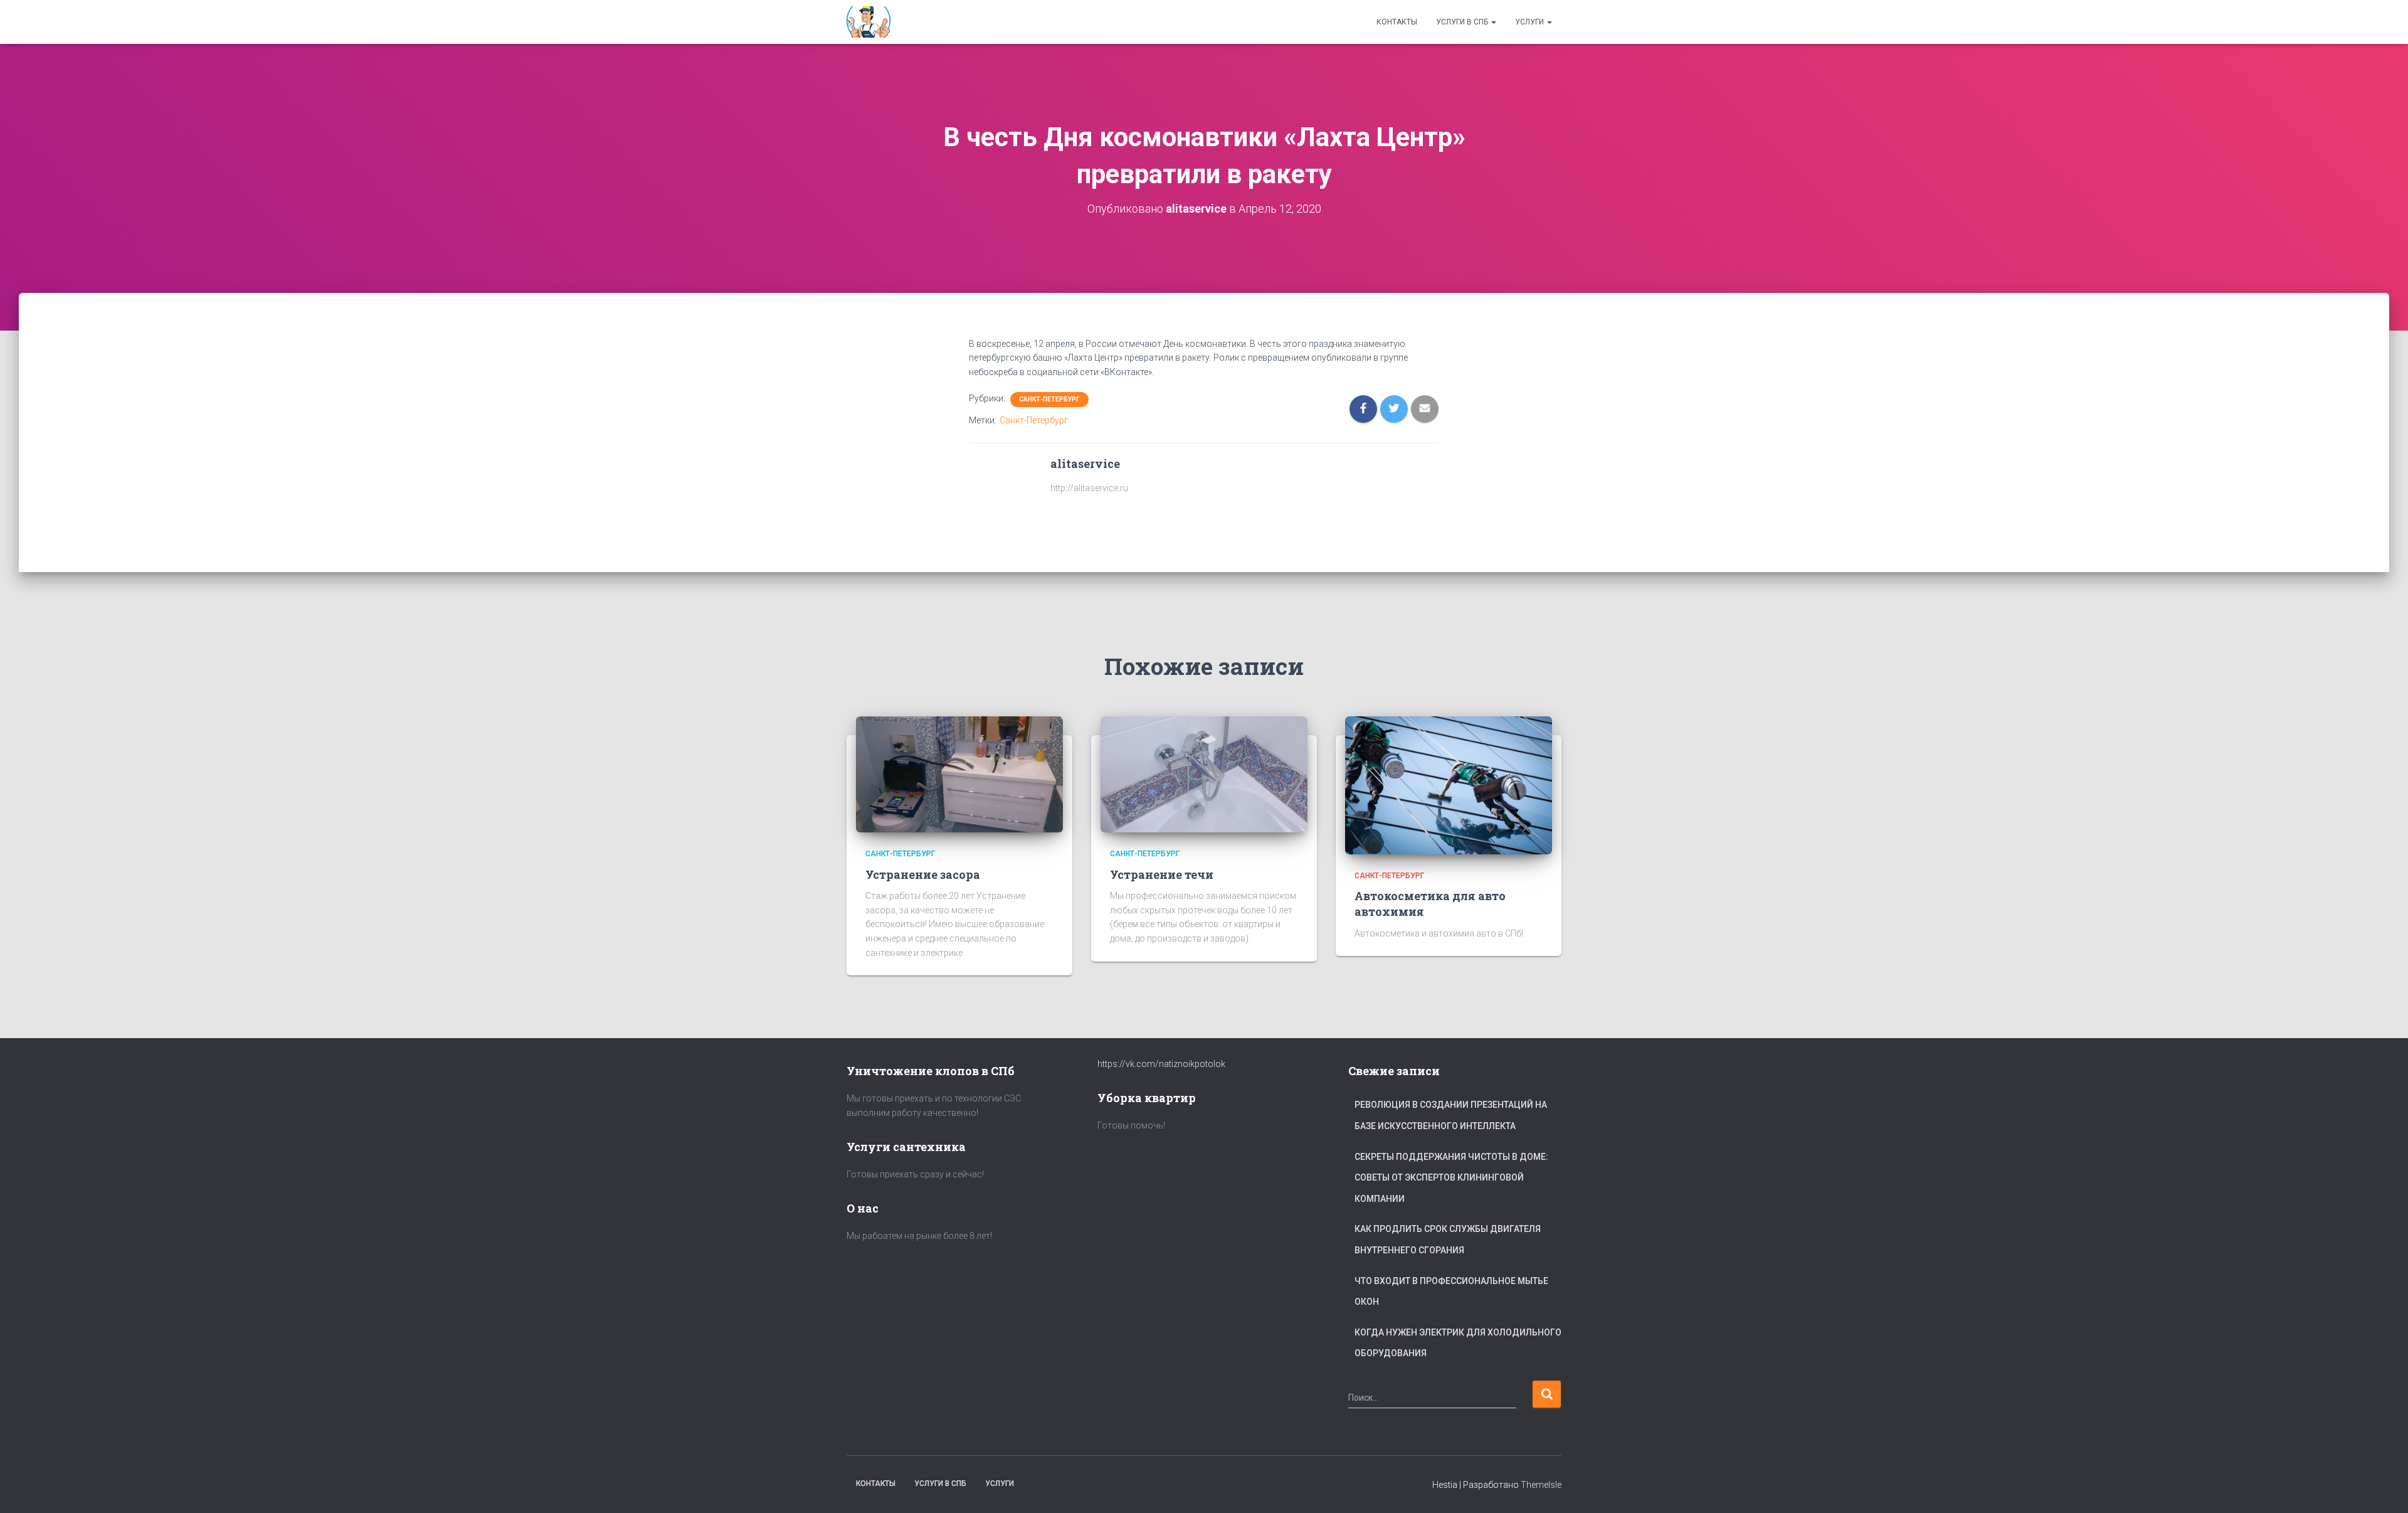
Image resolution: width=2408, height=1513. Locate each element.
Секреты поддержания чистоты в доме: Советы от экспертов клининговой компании (1451, 1178)
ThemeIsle (1541, 1485)
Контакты (1397, 22)
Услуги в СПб (1463, 22)
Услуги (1530, 22)
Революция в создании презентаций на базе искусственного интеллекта (1451, 1115)
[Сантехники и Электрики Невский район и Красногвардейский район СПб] (870, 22)
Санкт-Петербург (1049, 399)
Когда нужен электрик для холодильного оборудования (1458, 1343)
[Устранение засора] (959, 773)
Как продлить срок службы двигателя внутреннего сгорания (1448, 1240)
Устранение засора (923, 874)
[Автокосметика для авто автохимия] (1449, 785)
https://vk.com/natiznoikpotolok (1161, 1064)
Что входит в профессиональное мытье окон (1451, 1292)
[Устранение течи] (1204, 773)
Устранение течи (1162, 874)
